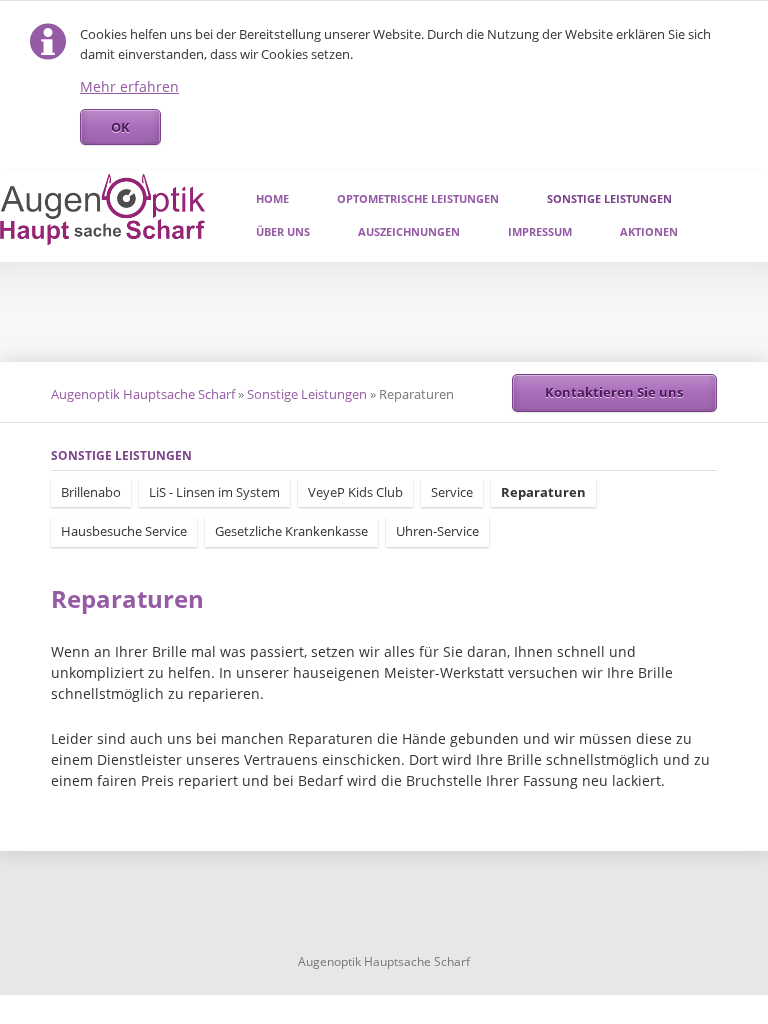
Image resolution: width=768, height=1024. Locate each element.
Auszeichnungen (409, 231)
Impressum (540, 231)
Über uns (283, 231)
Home (272, 198)
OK (120, 127)
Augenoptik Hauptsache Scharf (143, 394)
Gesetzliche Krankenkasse (291, 531)
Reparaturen (543, 492)
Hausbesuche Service (124, 531)
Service (452, 492)
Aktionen (649, 231)
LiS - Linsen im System (214, 492)
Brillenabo (91, 492)
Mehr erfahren (129, 86)
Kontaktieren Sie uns (614, 392)
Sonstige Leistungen (609, 198)
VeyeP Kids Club (355, 492)
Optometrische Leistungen (418, 198)
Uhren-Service (437, 531)
